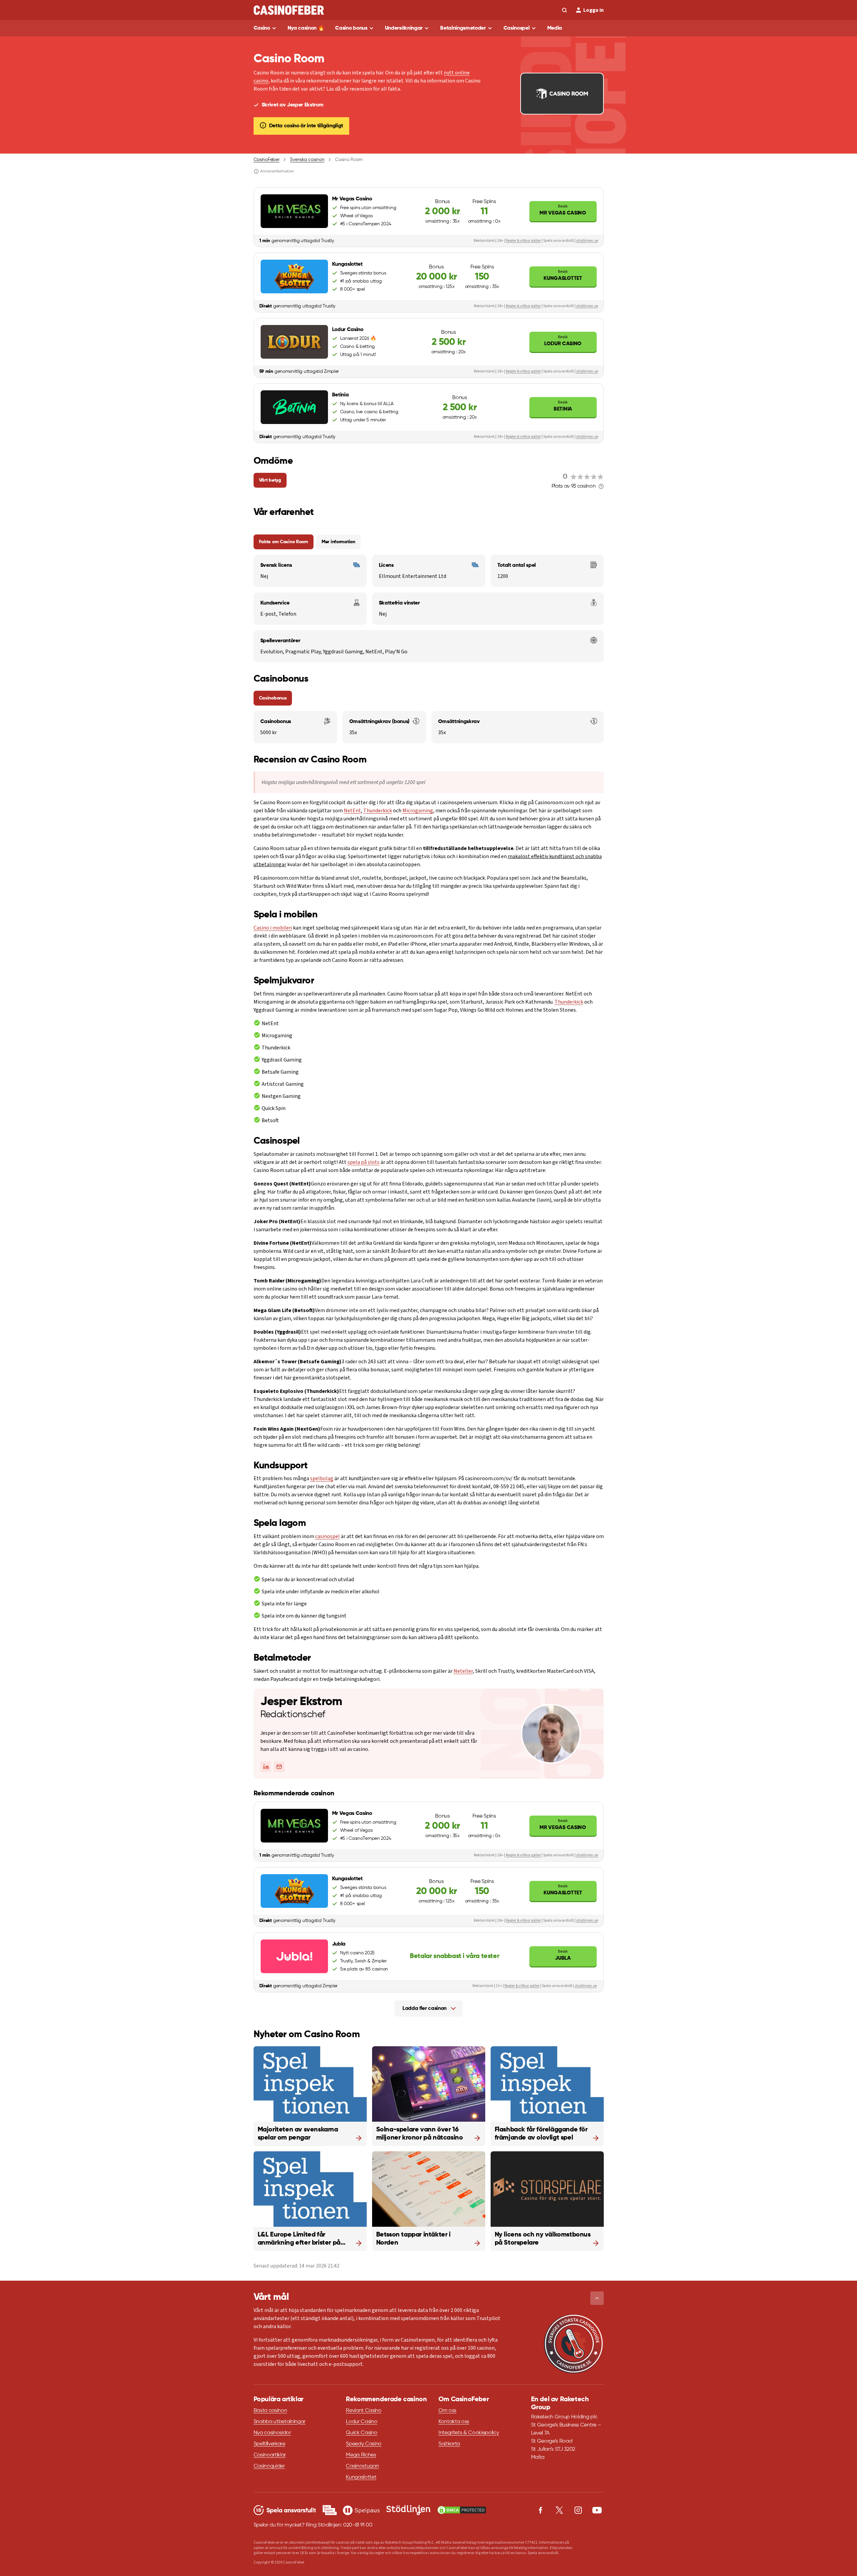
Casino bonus (351, 28)
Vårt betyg (270, 480)
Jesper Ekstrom (301, 1702)
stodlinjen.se (586, 1986)
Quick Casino (361, 2433)
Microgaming (418, 811)
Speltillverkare (269, 2444)
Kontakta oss (454, 2422)
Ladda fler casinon (424, 2009)
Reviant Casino (364, 2411)
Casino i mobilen (273, 928)
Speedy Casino (364, 2444)
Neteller (463, 1671)
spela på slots (364, 1162)
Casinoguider (269, 2466)
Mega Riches (361, 2455)
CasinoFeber (267, 160)
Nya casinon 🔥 (306, 28)
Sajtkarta (449, 2444)
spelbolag (322, 1478)
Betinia (563, 406)
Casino (262, 28)
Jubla (563, 1955)
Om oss (447, 2411)
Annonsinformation (277, 171)
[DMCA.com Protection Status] (462, 2510)
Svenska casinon (307, 160)
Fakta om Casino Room (284, 542)
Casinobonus (273, 698)
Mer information (338, 542)
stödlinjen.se (587, 241)
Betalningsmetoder (463, 28)
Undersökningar (404, 28)
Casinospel (517, 28)
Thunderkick (378, 811)
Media (555, 28)
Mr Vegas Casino (563, 210)
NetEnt (352, 811)
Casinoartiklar (270, 2455)
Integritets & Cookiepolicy (469, 2433)
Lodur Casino (563, 340)
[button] (597, 2298)
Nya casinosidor (272, 2433)
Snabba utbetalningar (280, 2422)
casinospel (327, 1536)
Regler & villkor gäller (523, 241)
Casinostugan (362, 2466)
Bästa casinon (270, 2411)
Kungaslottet (563, 275)
